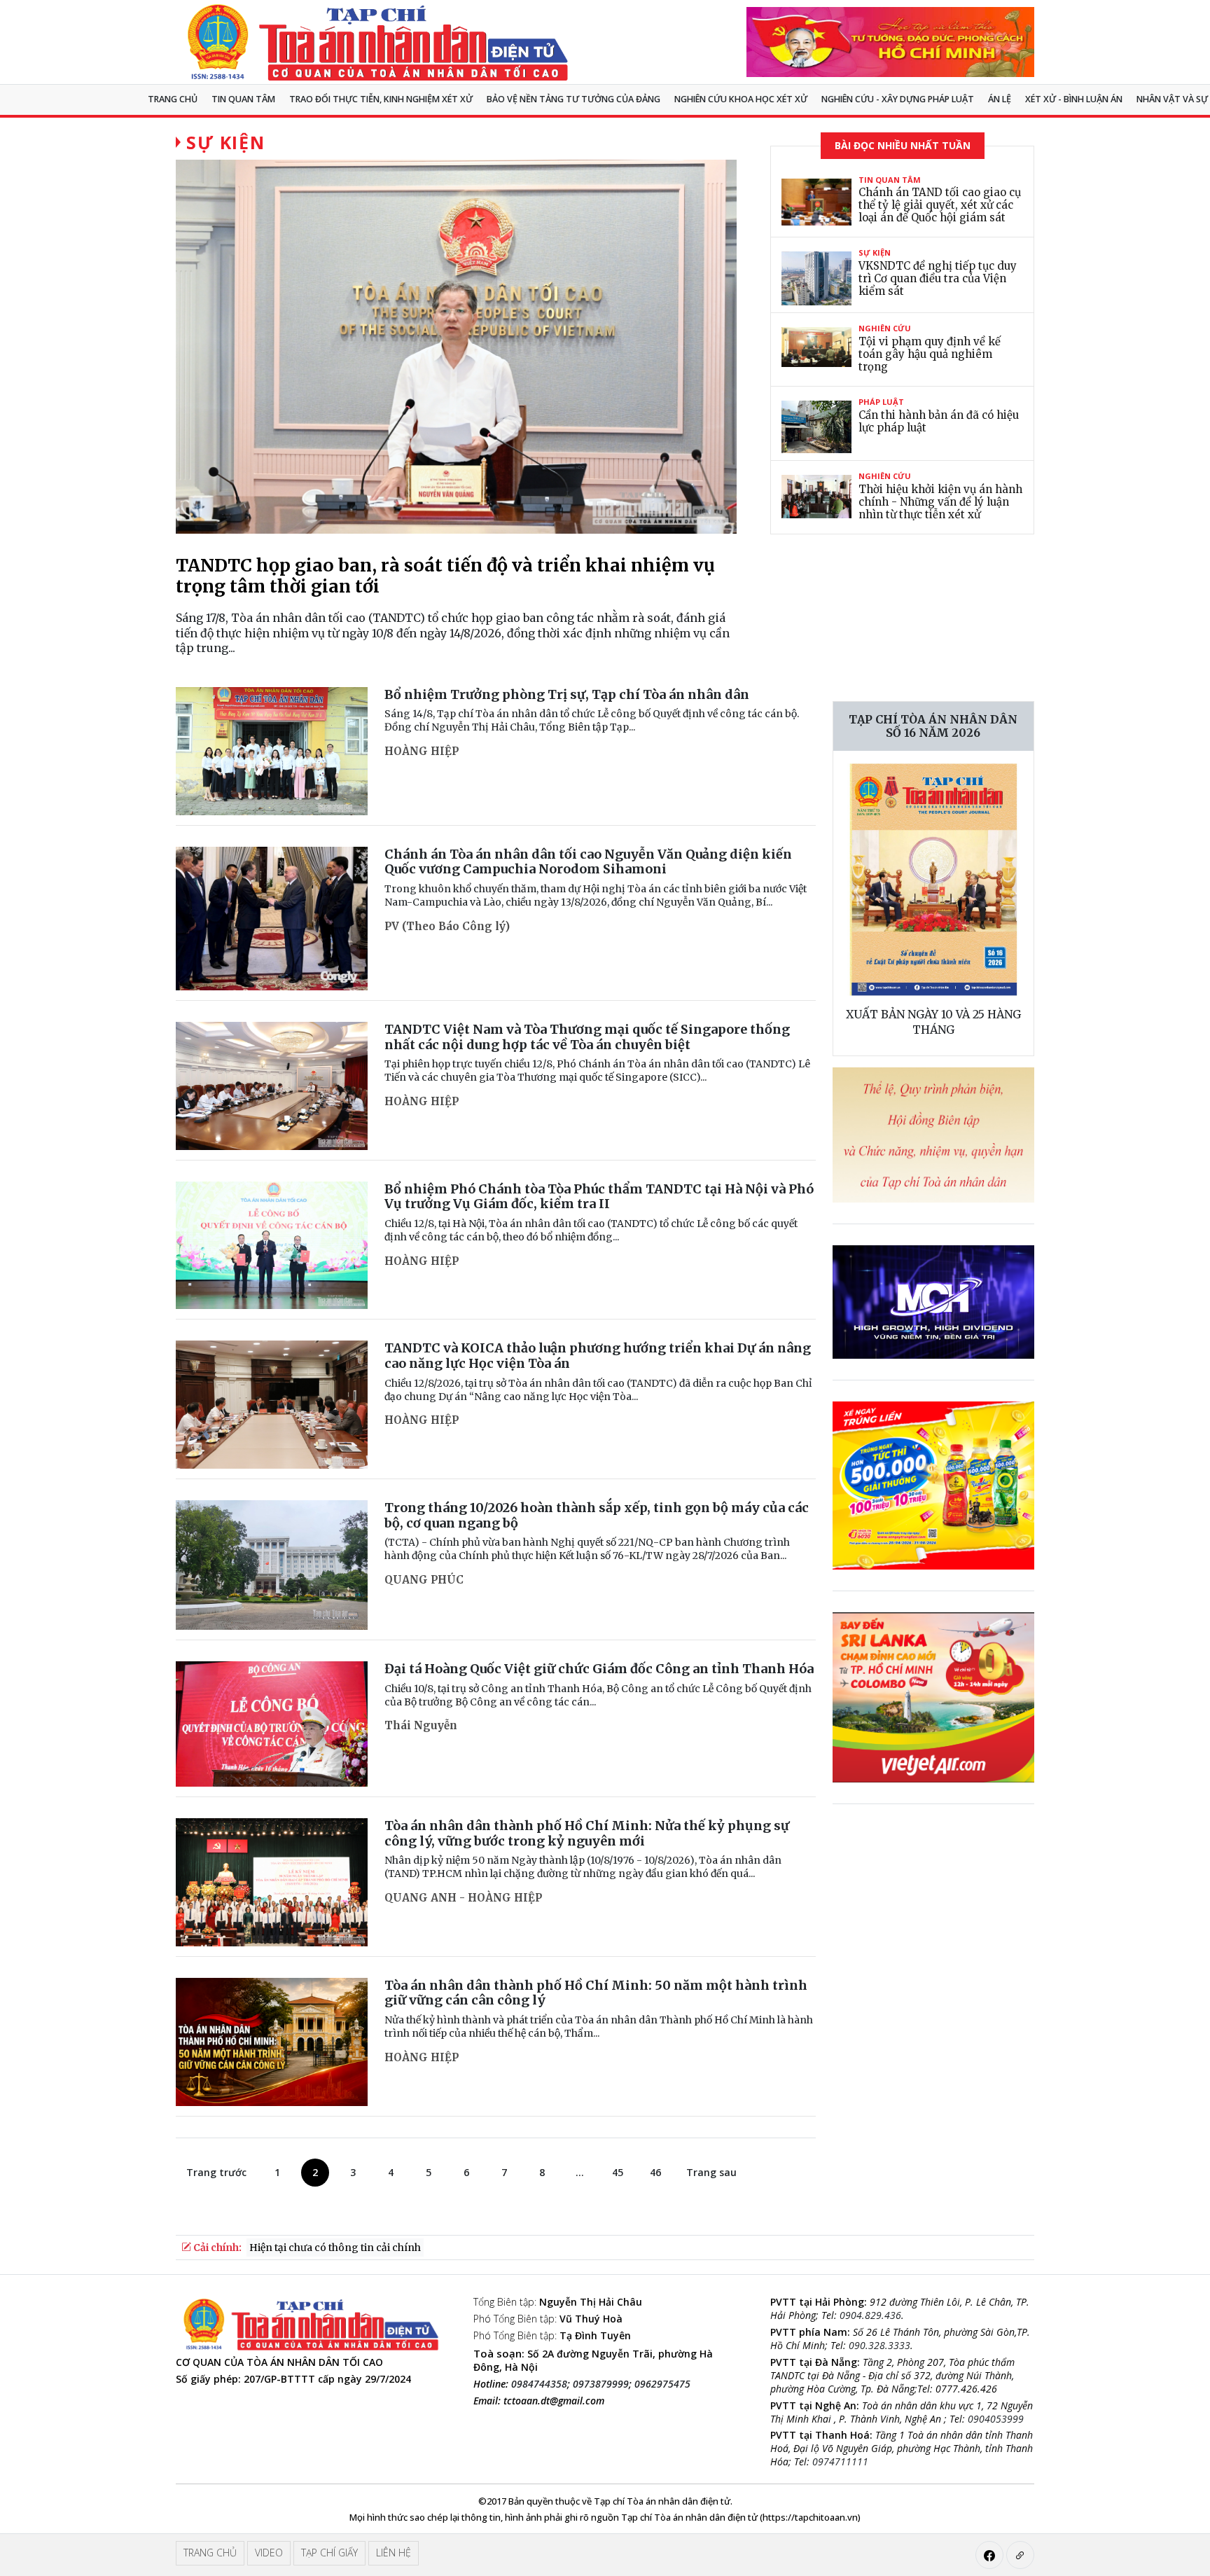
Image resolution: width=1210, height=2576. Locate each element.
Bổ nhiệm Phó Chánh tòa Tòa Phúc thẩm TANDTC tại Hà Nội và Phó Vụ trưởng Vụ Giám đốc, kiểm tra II (599, 1197)
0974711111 (840, 2461)
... (580, 2172)
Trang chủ (173, 99)
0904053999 (996, 2419)
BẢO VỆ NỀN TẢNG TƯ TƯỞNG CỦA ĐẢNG (573, 99)
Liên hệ (394, 2553)
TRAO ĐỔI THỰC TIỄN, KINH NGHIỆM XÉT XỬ (381, 99)
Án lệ (1000, 99)
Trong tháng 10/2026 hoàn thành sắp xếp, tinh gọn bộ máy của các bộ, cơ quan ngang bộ (597, 1515)
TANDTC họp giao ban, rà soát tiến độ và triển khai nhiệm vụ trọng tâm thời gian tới (445, 576)
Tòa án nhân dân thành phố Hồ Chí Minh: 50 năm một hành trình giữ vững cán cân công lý (596, 1993)
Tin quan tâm (243, 99)
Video (269, 2553)
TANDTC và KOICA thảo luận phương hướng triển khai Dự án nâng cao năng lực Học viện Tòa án (598, 1356)
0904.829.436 (870, 2315)
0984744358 (539, 2384)
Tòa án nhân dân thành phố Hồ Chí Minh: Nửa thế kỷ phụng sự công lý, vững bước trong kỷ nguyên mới (587, 1833)
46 (655, 2172)
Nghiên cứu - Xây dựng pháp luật (898, 99)
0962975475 (662, 2384)
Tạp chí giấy (329, 2553)
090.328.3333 (879, 2345)
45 (618, 2172)
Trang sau (711, 2172)
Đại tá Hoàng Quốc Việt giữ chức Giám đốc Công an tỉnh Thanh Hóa (599, 1669)
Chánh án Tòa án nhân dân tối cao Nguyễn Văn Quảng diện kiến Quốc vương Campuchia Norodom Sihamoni (588, 862)
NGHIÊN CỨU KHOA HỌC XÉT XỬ (741, 99)
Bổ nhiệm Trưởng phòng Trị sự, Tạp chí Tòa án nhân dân (567, 694)
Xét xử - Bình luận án (1074, 99)
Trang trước (216, 2172)
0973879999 (601, 2384)
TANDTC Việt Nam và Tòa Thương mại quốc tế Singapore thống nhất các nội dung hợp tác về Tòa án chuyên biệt (587, 1037)
